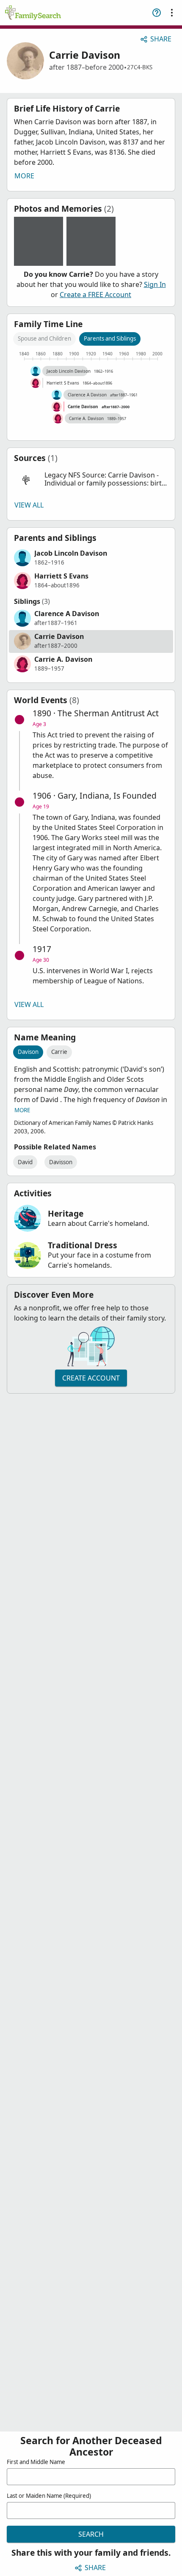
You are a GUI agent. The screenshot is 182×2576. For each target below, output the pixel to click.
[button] (91, 479)
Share (161, 39)
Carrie (59, 1052)
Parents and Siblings (110, 338)
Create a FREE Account (95, 295)
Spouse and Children (44, 338)
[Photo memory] (39, 241)
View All (29, 505)
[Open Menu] (172, 13)
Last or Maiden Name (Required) (49, 2496)
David (25, 1162)
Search (91, 2534)
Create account (91, 1378)
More (24, 176)
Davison (28, 1052)
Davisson (61, 1162)
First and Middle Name (36, 2462)
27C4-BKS (140, 67)
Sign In (155, 284)
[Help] (157, 13)
